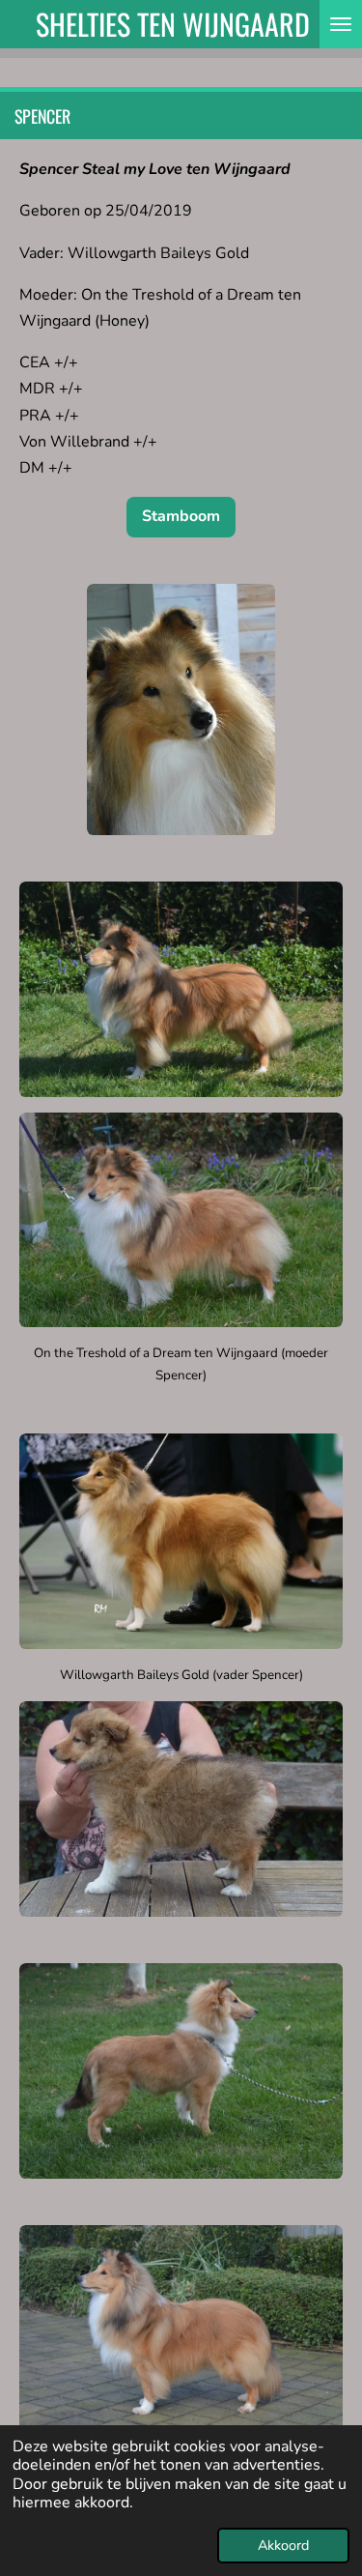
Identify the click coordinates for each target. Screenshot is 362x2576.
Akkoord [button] (283, 2545)
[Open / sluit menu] (341, 24)
